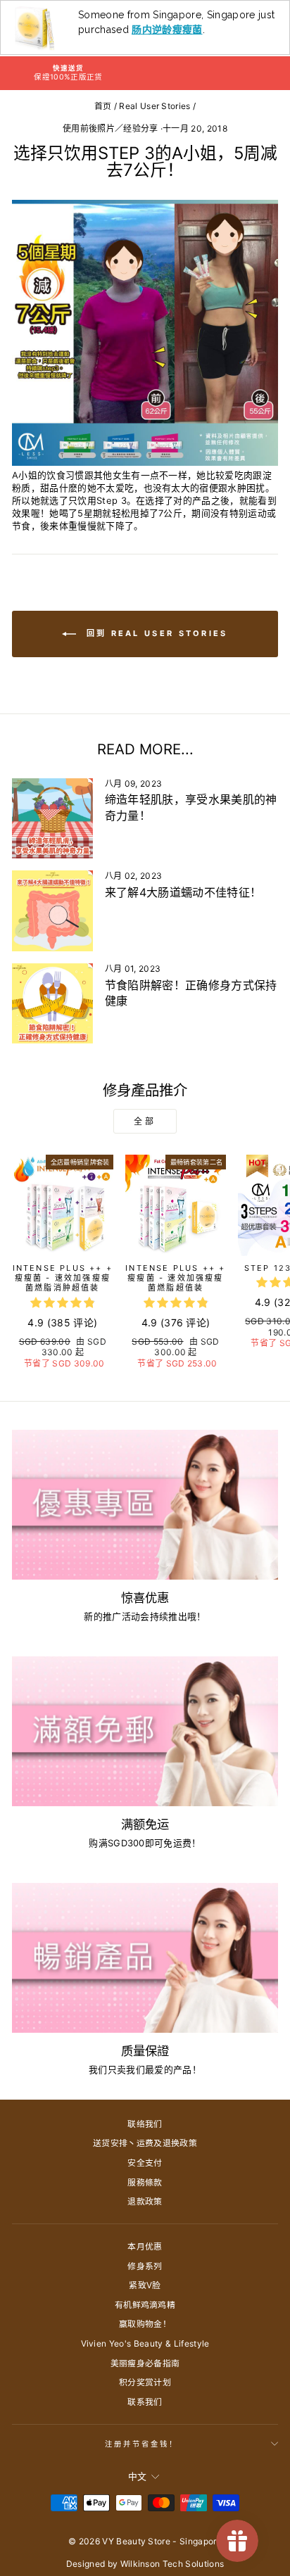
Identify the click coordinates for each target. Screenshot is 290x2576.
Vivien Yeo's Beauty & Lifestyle (145, 2343)
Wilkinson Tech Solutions (172, 2564)
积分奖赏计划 (145, 2382)
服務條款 (145, 2182)
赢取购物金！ (145, 2324)
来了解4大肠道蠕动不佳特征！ (183, 892)
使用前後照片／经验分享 (111, 128)
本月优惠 (145, 2246)
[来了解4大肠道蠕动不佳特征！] (52, 911)
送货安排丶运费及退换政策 (145, 2143)
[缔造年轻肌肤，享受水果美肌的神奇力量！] (52, 819)
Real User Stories (155, 106)
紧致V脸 (145, 2285)
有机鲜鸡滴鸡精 (145, 2305)
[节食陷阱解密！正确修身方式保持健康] (52, 1004)
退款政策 (145, 2201)
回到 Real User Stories (155, 633)
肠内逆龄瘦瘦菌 (167, 30)
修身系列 (145, 2266)
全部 (145, 1121)
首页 (103, 106)
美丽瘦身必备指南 (145, 2363)
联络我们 (145, 2124)
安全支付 (145, 2163)
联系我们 (145, 2402)
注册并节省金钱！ (142, 2444)
